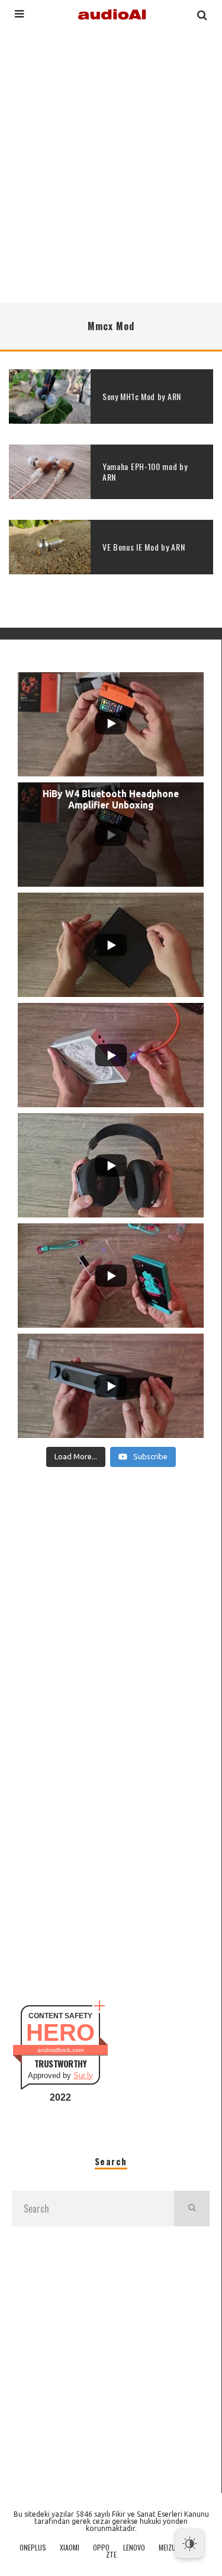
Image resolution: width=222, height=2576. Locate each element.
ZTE (111, 2555)
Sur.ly (83, 2075)
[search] (192, 2209)
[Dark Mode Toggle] (189, 2543)
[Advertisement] (111, 164)
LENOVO (134, 2548)
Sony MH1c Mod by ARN (142, 396)
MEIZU (167, 2548)
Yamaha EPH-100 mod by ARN (145, 472)
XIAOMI (70, 2548)
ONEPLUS (33, 2548)
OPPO (101, 2548)
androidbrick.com (60, 2050)
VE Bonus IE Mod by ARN (144, 547)
